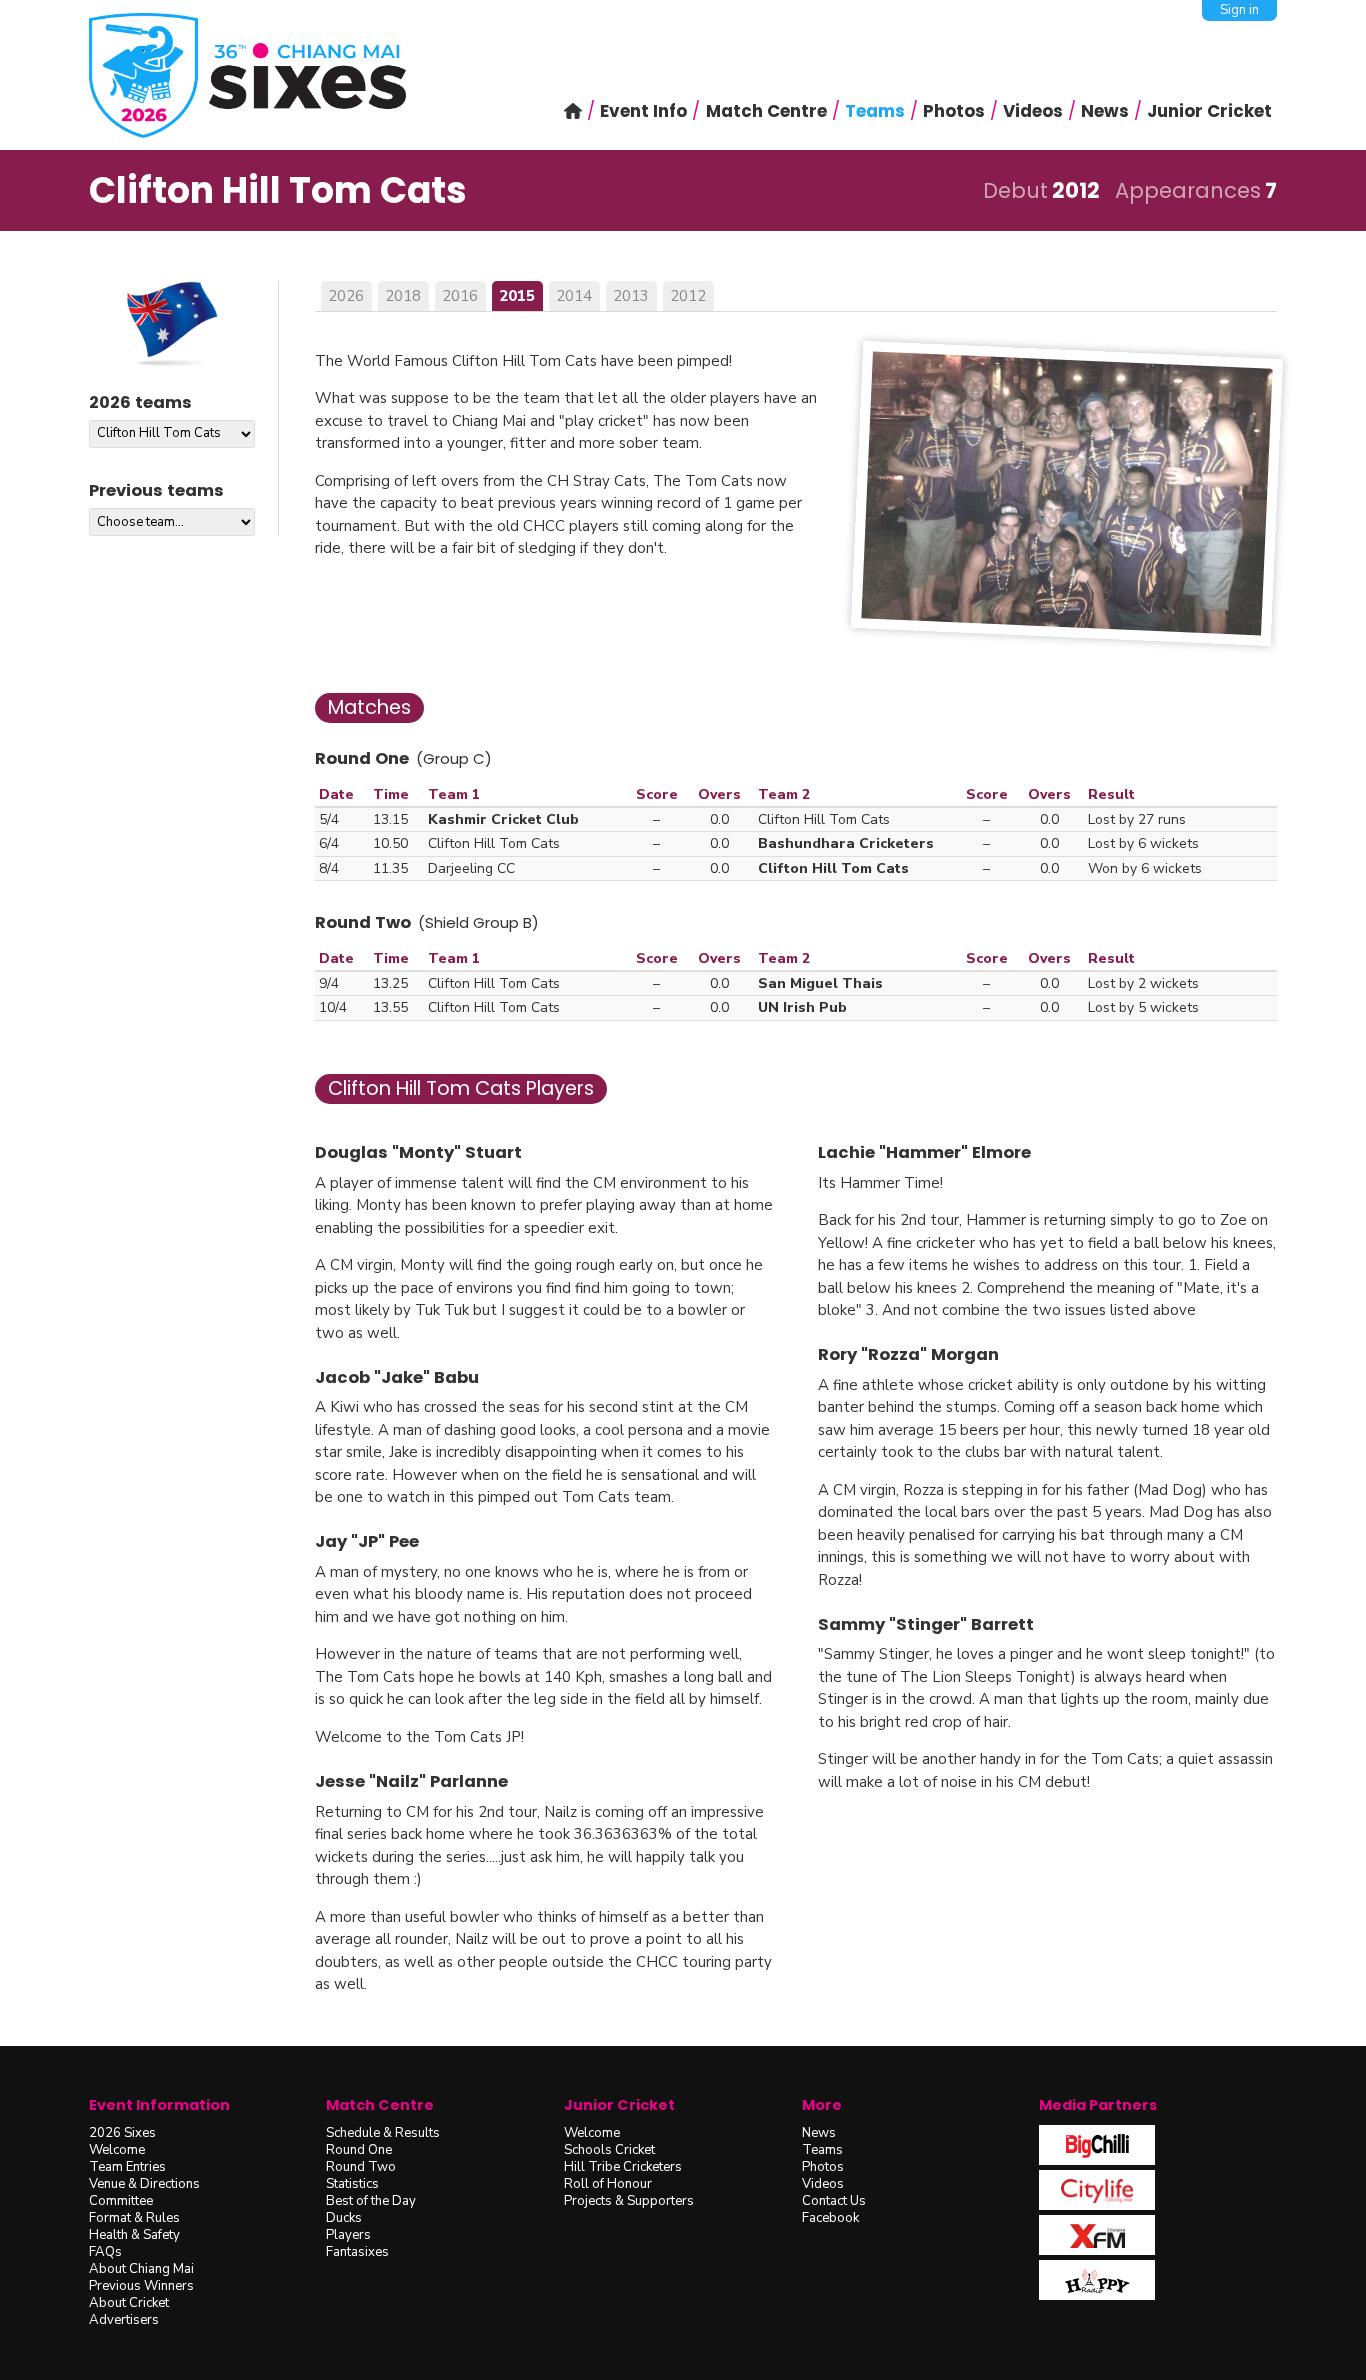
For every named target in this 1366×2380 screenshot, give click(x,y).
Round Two (361, 2167)
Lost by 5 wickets (1143, 1007)
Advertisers (124, 2320)
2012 (688, 296)
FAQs (105, 2252)
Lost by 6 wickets (1143, 843)
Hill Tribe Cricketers (623, 2167)
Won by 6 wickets (1145, 868)
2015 (517, 296)
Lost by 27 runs (1137, 819)
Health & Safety (134, 2235)
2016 (460, 296)
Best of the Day (371, 2201)
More (822, 2105)
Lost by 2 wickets (1143, 983)
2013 (631, 296)
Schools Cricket (609, 2150)
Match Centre (380, 2105)
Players (348, 2235)
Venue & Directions (144, 2184)
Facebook (830, 2218)
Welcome (117, 2150)
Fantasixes (357, 2252)
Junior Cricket (619, 2105)
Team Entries (127, 2167)
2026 (346, 296)
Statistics (352, 2184)
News (819, 2133)
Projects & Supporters (629, 2201)
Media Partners (1098, 2105)
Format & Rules (134, 2218)
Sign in (1239, 10)
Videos (823, 2184)
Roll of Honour (608, 2184)
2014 (574, 296)
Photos (823, 2167)
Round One (359, 2150)
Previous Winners (141, 2286)
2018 (403, 296)
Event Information (159, 2105)
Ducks (344, 2218)
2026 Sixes (122, 2133)
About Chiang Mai (141, 2269)
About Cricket (129, 2303)
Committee (121, 2201)
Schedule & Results (383, 2133)
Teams (822, 2150)
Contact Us (834, 2201)
